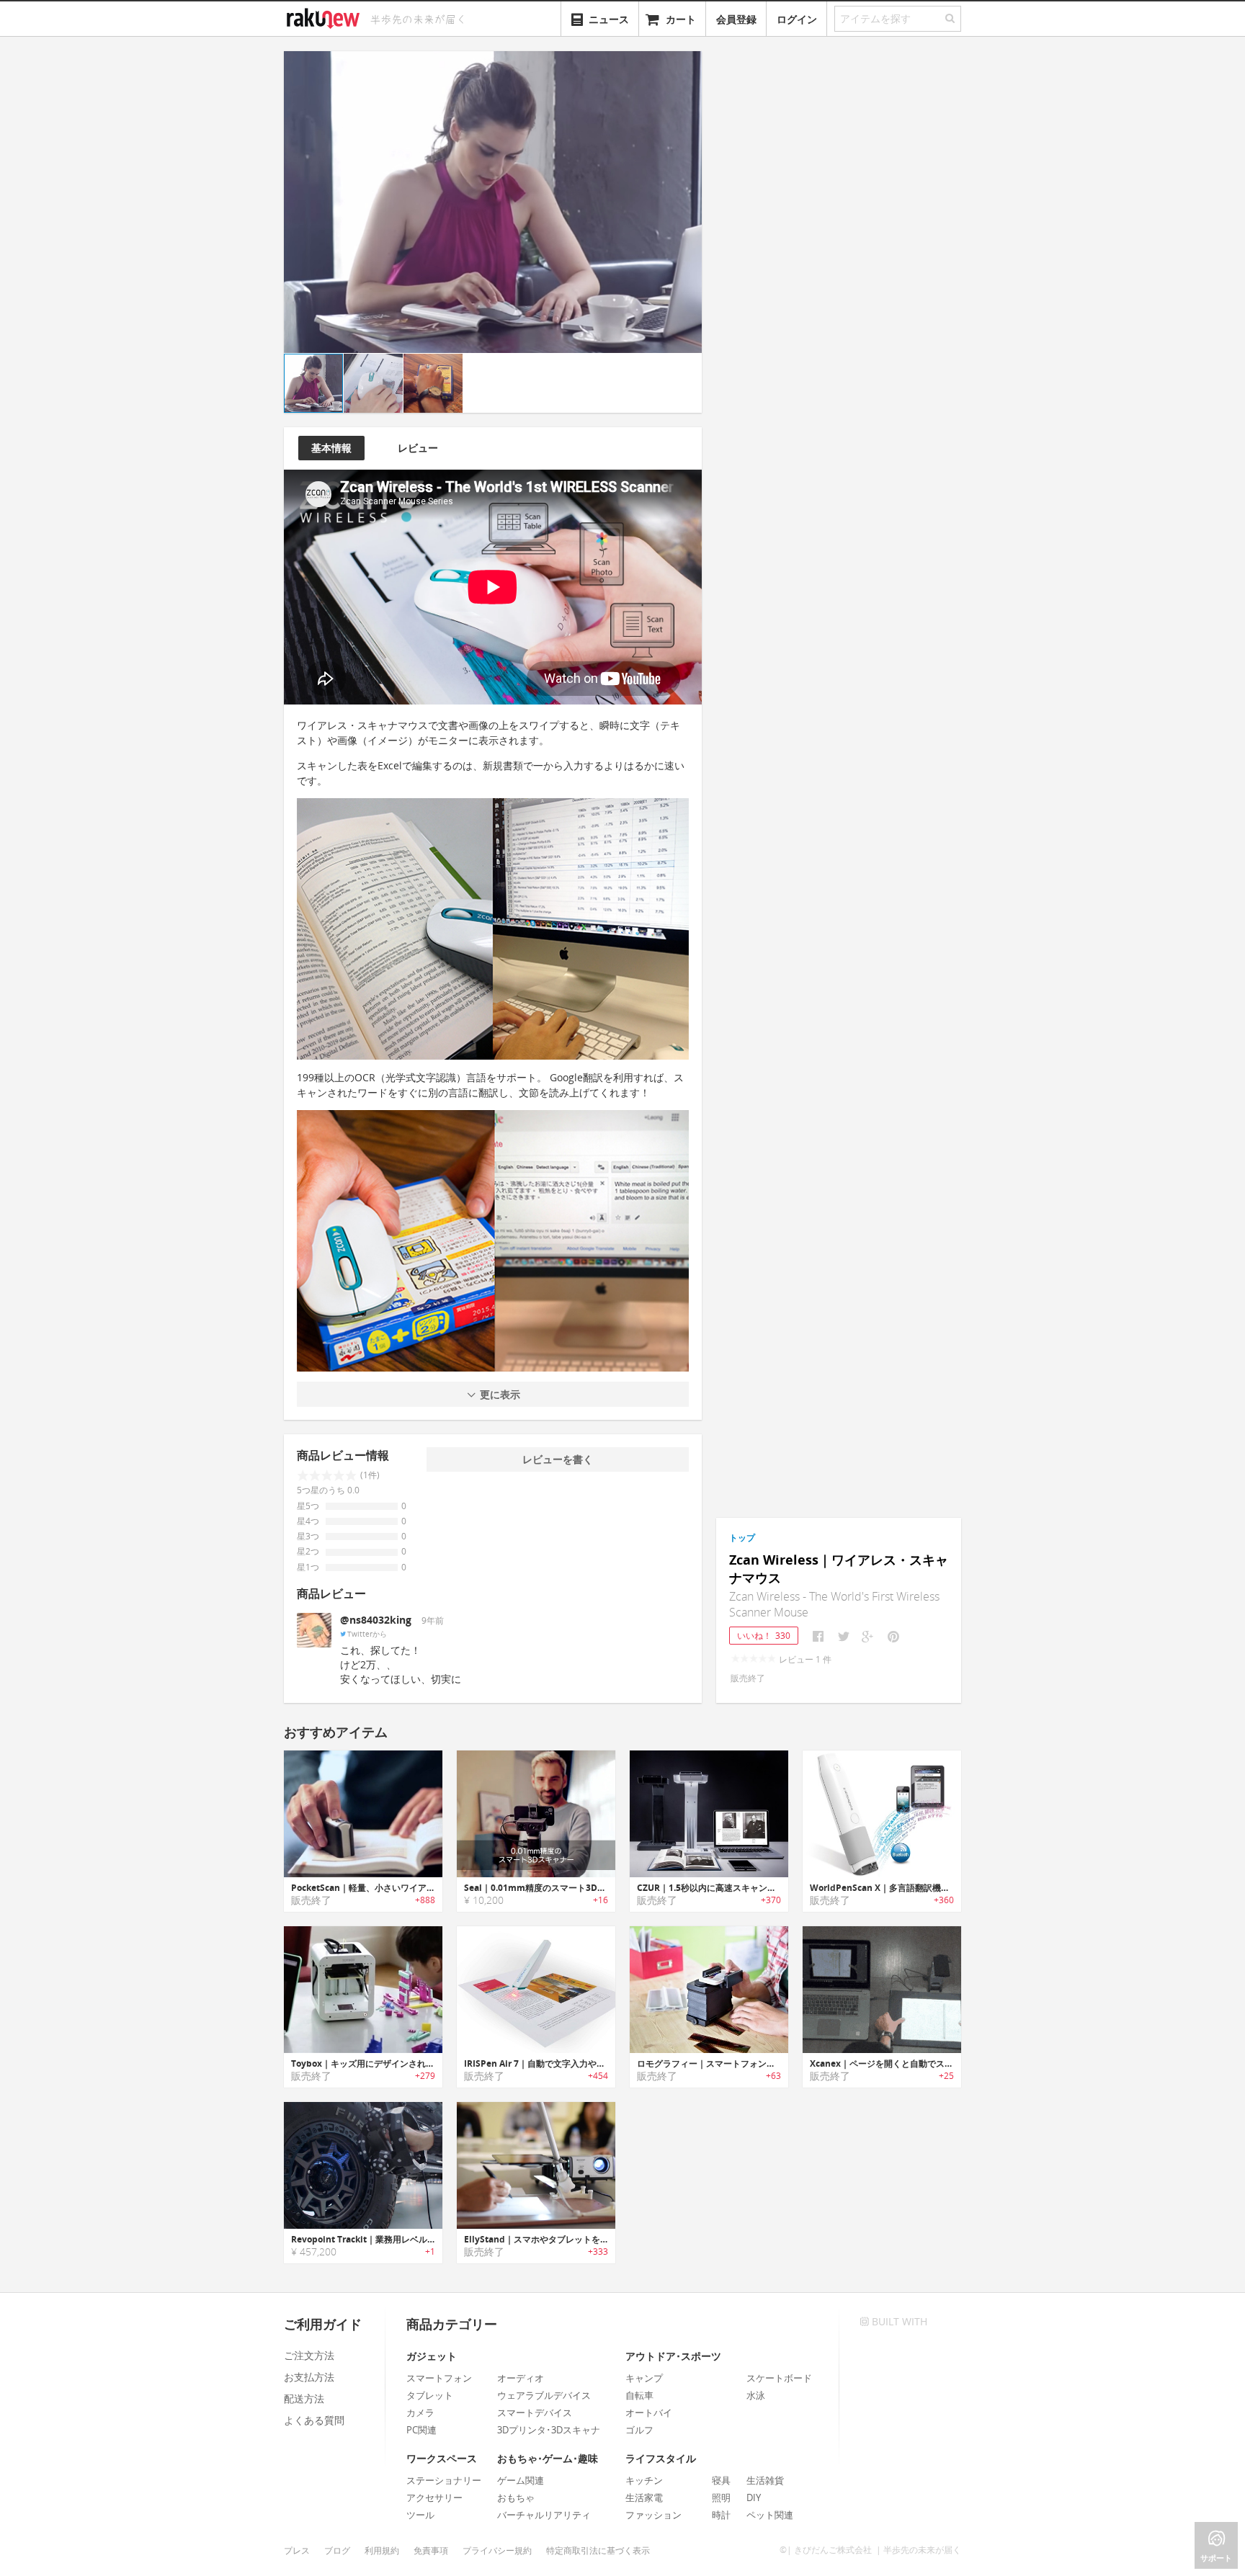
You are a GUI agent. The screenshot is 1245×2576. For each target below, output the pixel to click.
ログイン (797, 19)
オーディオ (521, 2378)
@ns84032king (376, 1620)
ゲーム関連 (521, 2480)
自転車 (639, 2395)
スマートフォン (439, 2378)
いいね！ (764, 1636)
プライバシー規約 (497, 2550)
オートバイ (649, 2412)
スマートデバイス (535, 2412)
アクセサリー (434, 2497)
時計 (721, 2515)
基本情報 (331, 448)
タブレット (430, 2395)
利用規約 (382, 2550)
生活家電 (644, 2497)
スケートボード (779, 2378)
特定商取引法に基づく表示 (598, 2550)
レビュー (418, 448)
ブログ (337, 2550)
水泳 (756, 2395)
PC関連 (421, 2430)
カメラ (420, 2412)
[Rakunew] (326, 17)
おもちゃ (516, 2497)
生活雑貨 (765, 2480)
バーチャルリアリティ (544, 2515)
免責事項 (431, 2550)
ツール (420, 2515)
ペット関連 (770, 2515)
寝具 (721, 2480)
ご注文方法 (309, 2355)
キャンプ (644, 2378)
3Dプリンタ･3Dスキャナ (549, 2430)
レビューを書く (558, 1459)
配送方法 (304, 2398)
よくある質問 (314, 2420)
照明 (721, 2497)
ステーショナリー (444, 2480)
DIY (754, 2497)
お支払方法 (309, 2377)
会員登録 (736, 19)
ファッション (653, 2515)
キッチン (644, 2480)
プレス (297, 2550)
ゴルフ (639, 2430)
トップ (742, 1538)
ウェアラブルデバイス (544, 2395)
